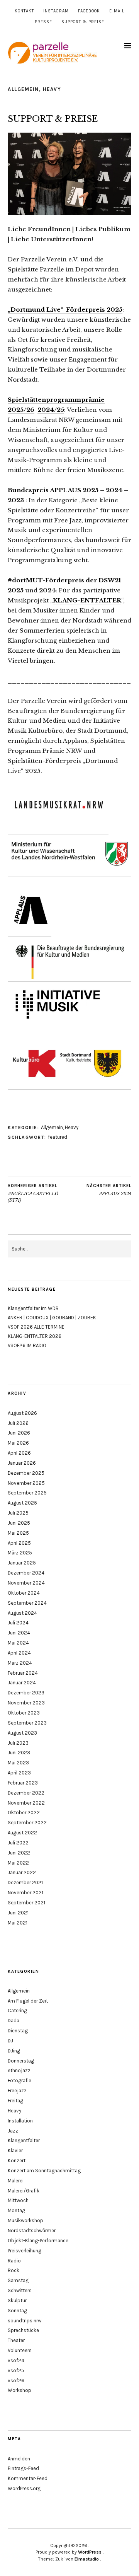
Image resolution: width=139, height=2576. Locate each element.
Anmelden (19, 2459)
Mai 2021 (18, 1923)
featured (58, 1137)
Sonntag (17, 2311)
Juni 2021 (18, 1913)
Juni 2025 (19, 1523)
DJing (14, 2051)
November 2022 (26, 1803)
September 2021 (26, 1903)
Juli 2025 (18, 1513)
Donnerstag (21, 2061)
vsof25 (16, 2370)
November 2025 (26, 1483)
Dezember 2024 (26, 1573)
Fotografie (19, 2080)
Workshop (19, 2390)
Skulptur (17, 2300)
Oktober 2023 (24, 1713)
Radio (14, 2261)
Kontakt (24, 11)
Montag (16, 2210)
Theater (16, 2340)
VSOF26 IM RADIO (27, 1345)
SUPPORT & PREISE (83, 22)
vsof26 (16, 2381)
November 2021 (25, 1893)
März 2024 (20, 1663)
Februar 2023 (23, 1783)
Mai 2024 (18, 1643)
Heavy (52, 89)
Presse (43, 22)
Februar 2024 (23, 1673)
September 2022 (27, 1823)
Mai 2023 (18, 1763)
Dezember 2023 (26, 1693)
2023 (16, 500)
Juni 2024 (19, 1633)
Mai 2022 (18, 1863)
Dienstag (18, 2031)
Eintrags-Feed (23, 2468)
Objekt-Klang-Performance (38, 2241)
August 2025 (22, 1503)
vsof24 (16, 2360)
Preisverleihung (25, 2251)
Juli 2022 (18, 1843)
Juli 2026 (18, 1423)
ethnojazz (19, 2070)
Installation (20, 2121)
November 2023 (26, 1703)
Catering (17, 2010)
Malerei (16, 2181)
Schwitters (20, 2290)
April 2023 (19, 1773)
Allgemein (23, 89)
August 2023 (22, 1733)
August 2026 (22, 1413)
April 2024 (19, 1653)
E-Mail (117, 11)
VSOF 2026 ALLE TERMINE (36, 1327)
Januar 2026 (22, 1463)
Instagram (56, 11)
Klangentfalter (24, 2140)
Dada (14, 2021)
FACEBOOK (89, 11)
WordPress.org (24, 2488)
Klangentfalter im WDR (33, 1308)
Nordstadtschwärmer (32, 2231)
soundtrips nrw (25, 2321)
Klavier (15, 2150)
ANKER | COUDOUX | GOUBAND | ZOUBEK (52, 1318)
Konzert (17, 2161)
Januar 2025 (22, 1563)
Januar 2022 (22, 1872)
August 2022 (22, 1833)
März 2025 (20, 1553)
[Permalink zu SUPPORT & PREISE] (69, 213)
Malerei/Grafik (24, 2191)
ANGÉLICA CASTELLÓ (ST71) (33, 1193)
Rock (14, 2270)
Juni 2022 (19, 1853)
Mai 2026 (18, 1443)
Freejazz (17, 2091)
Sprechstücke (23, 2330)
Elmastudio (87, 2559)
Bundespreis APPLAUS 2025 (53, 490)
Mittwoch (18, 2200)
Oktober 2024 (24, 1593)
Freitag (15, 2101)
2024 (114, 490)
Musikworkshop (25, 2220)
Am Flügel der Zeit (28, 2001)
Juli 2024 (18, 1623)
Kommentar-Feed (28, 2478)
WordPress (90, 2552)
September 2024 (27, 1603)
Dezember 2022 (26, 1793)
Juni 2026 (19, 1433)
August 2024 (22, 1613)
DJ (10, 2041)
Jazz (13, 2131)
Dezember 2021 (25, 1883)
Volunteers (20, 2350)
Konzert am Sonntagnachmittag (44, 2171)
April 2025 (19, 1543)
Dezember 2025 (26, 1473)
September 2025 (27, 1493)
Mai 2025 (18, 1533)
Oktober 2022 (24, 1813)
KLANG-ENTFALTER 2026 (35, 1336)
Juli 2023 (18, 1743)
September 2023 (27, 1723)
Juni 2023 (19, 1753)
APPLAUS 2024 (109, 1190)
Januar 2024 (22, 1683)
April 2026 (19, 1453)
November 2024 (26, 1583)
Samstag (18, 2280)
